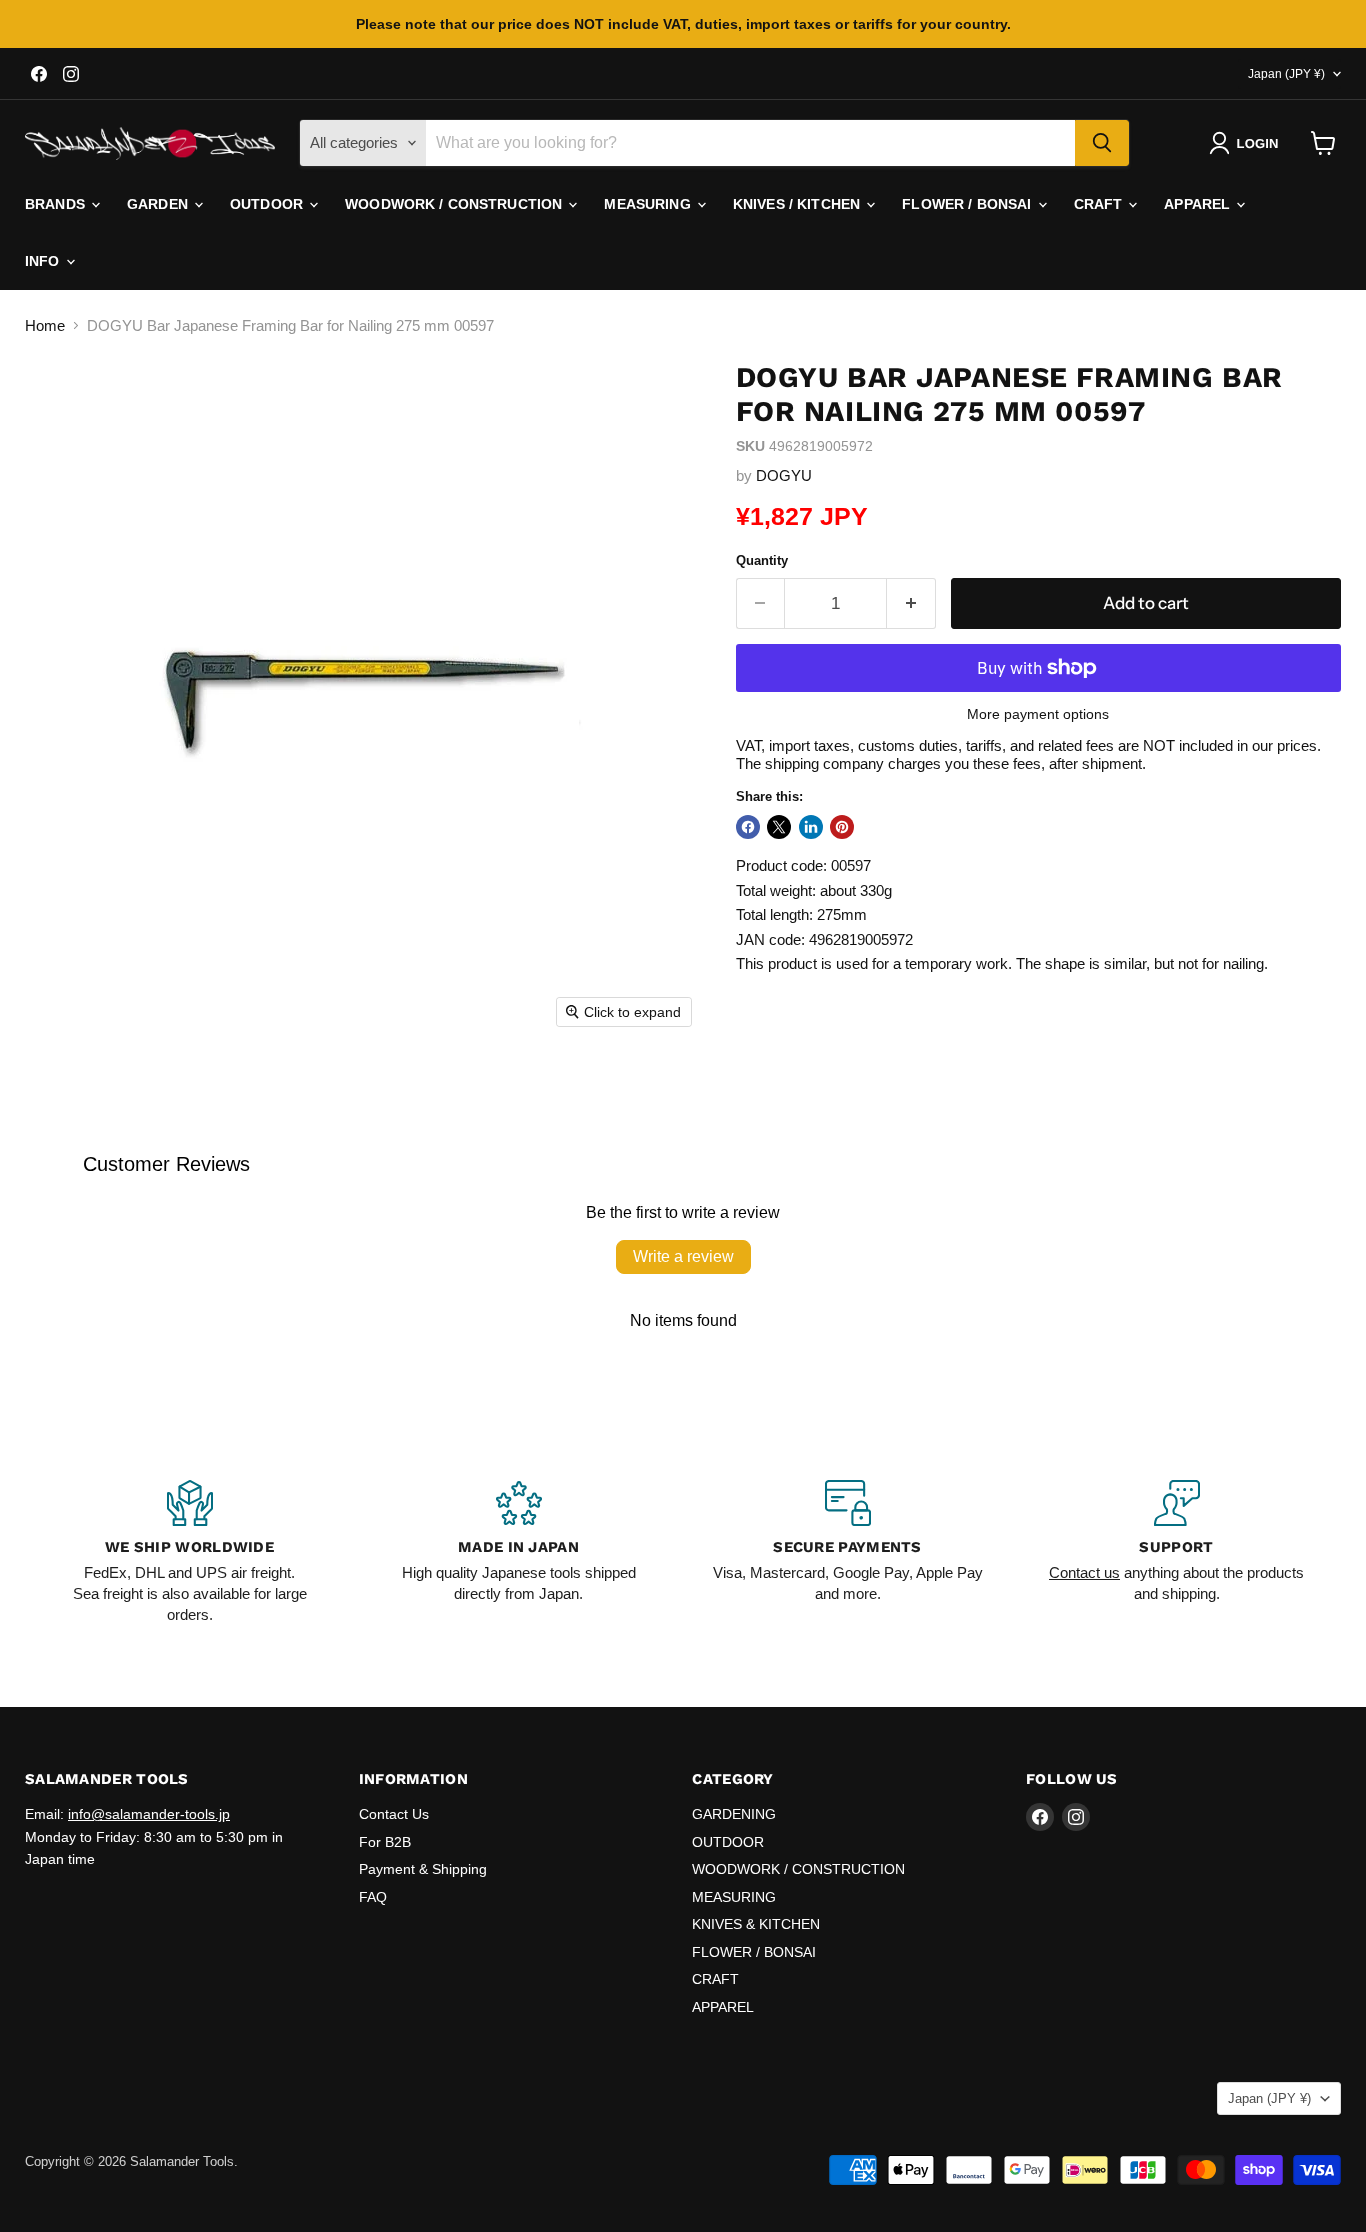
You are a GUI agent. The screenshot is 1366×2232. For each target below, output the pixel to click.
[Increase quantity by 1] (911, 603)
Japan (1286, 74)
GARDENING (734, 1814)
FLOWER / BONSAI (968, 204)
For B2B (385, 1842)
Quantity (762, 560)
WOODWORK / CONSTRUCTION (455, 204)
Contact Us (394, 1814)
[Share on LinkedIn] (811, 827)
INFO (44, 261)
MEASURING (649, 204)
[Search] (1102, 143)
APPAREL (1199, 204)
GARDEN (159, 204)
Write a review (683, 1256)
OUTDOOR (268, 204)
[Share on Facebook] (748, 827)
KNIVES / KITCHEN (798, 204)
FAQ (373, 1897)
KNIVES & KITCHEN (756, 1924)
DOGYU (784, 475)
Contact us (1084, 1572)
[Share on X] (779, 827)
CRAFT (1100, 204)
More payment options (1038, 714)
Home (45, 325)
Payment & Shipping (423, 1869)
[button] (1247, 143)
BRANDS (57, 204)
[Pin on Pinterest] (842, 827)
